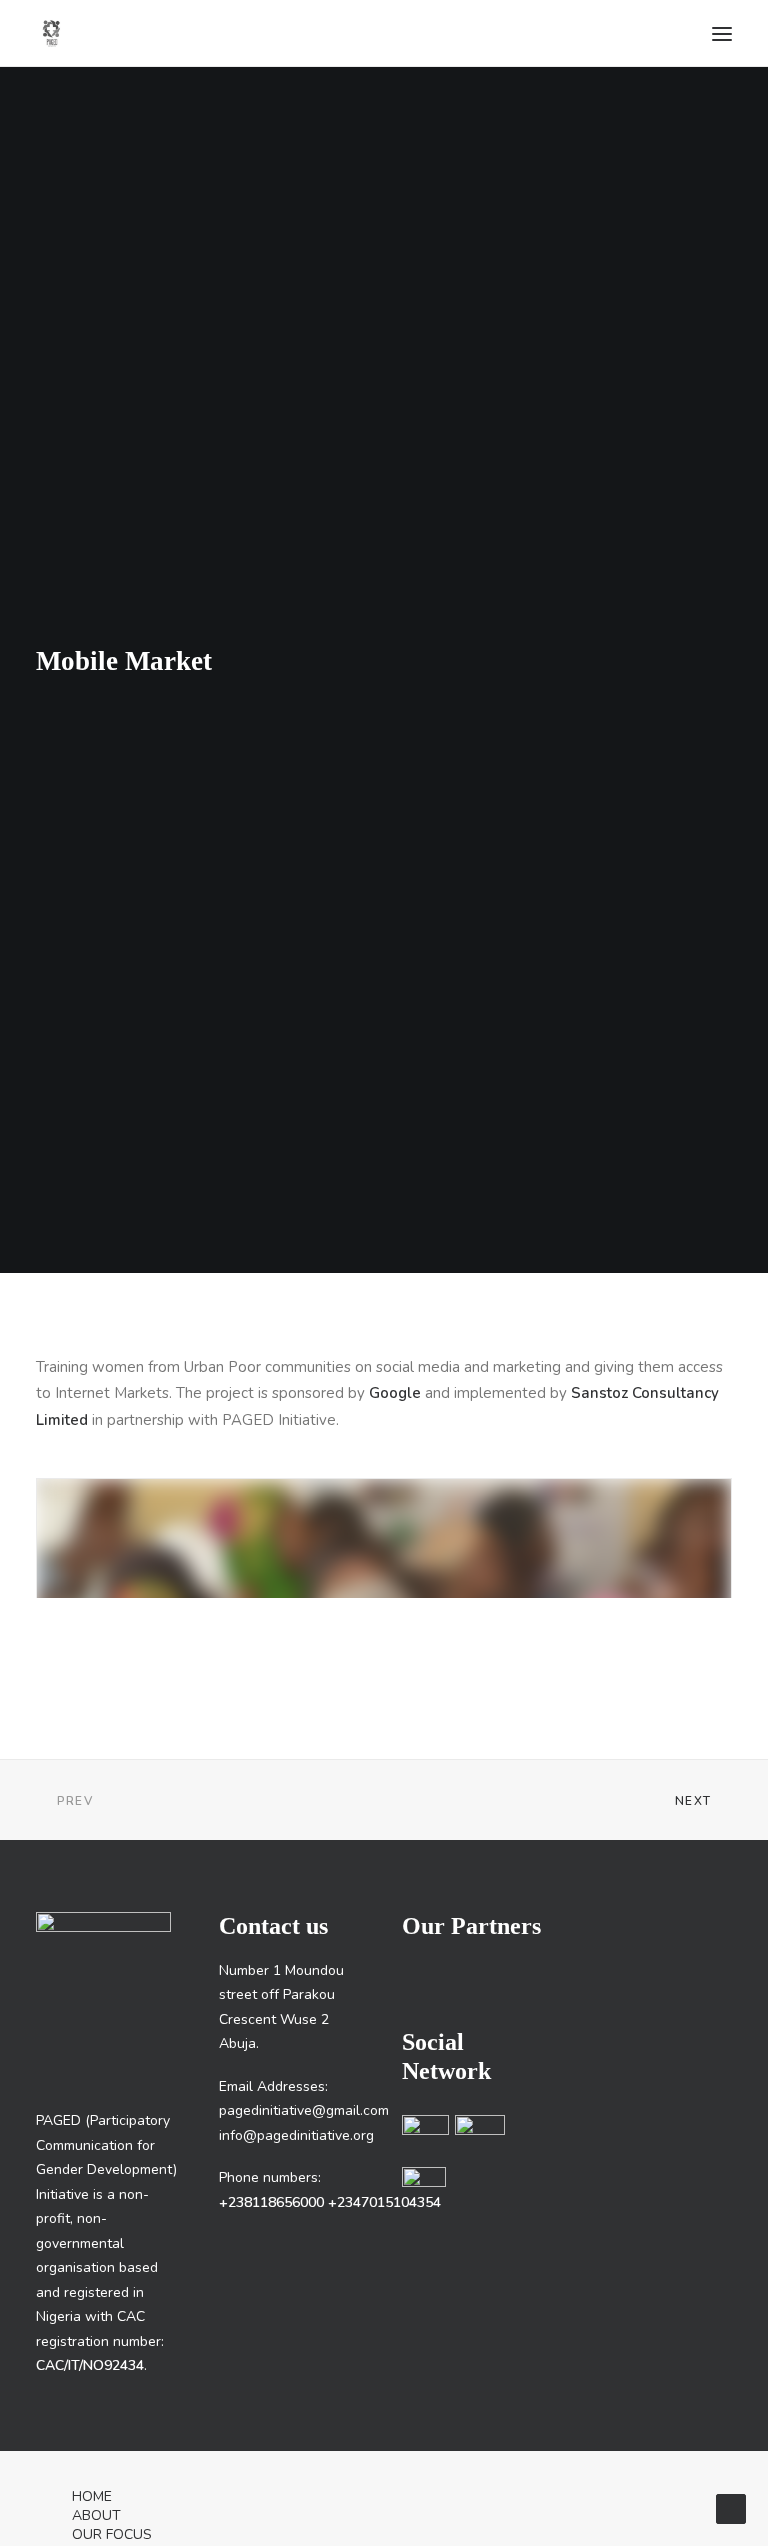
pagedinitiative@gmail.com (304, 2110)
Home (92, 2496)
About (96, 2515)
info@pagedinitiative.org (296, 2135)
